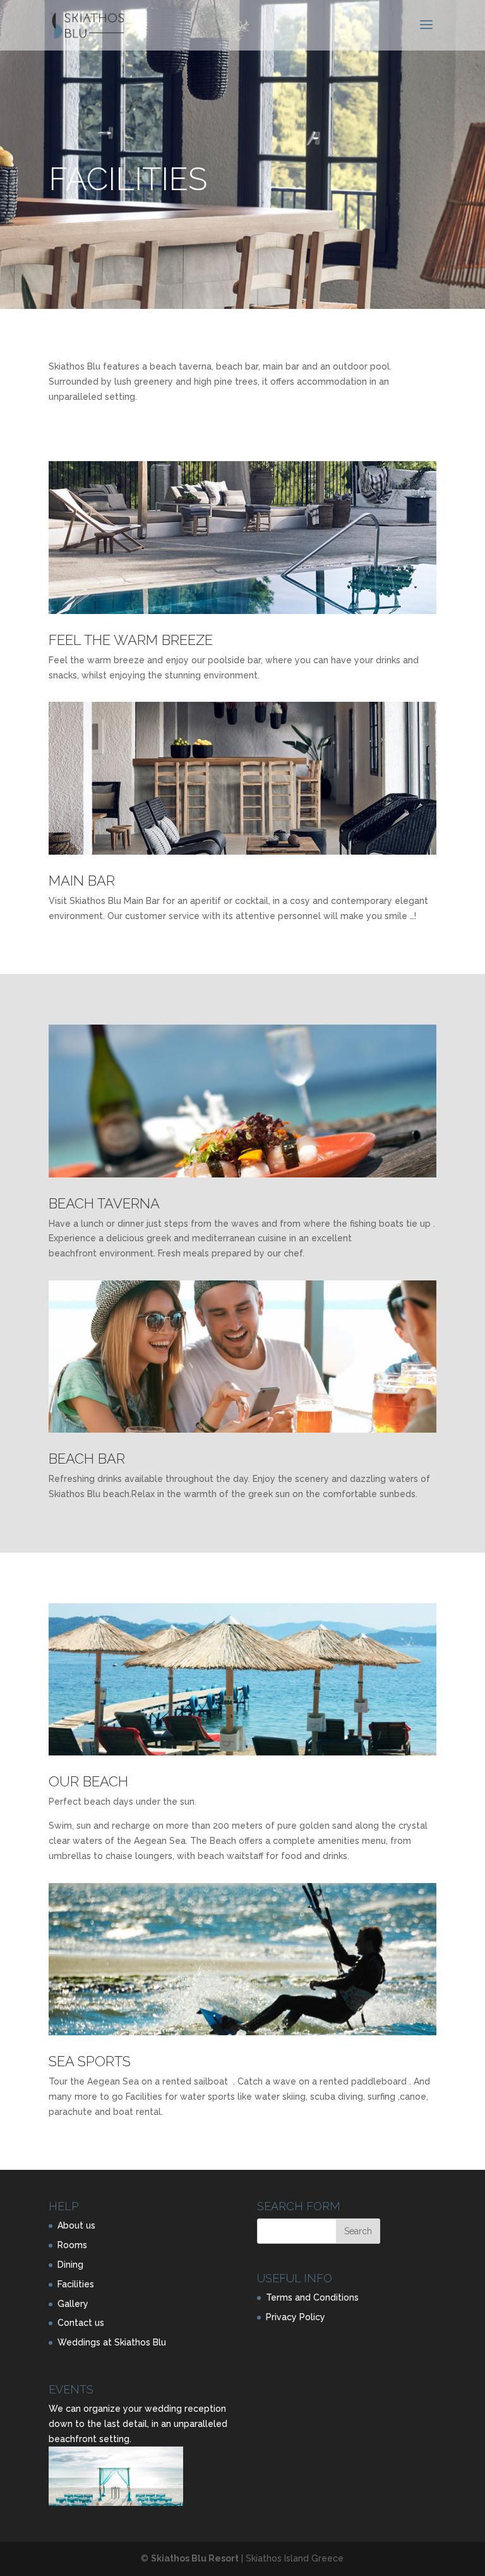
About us (76, 2225)
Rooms (72, 2245)
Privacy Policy (296, 2317)
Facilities (76, 2284)
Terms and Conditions (312, 2297)
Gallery (73, 2304)
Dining (70, 2265)
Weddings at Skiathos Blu (112, 2342)
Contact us (81, 2323)
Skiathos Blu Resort (195, 2558)
